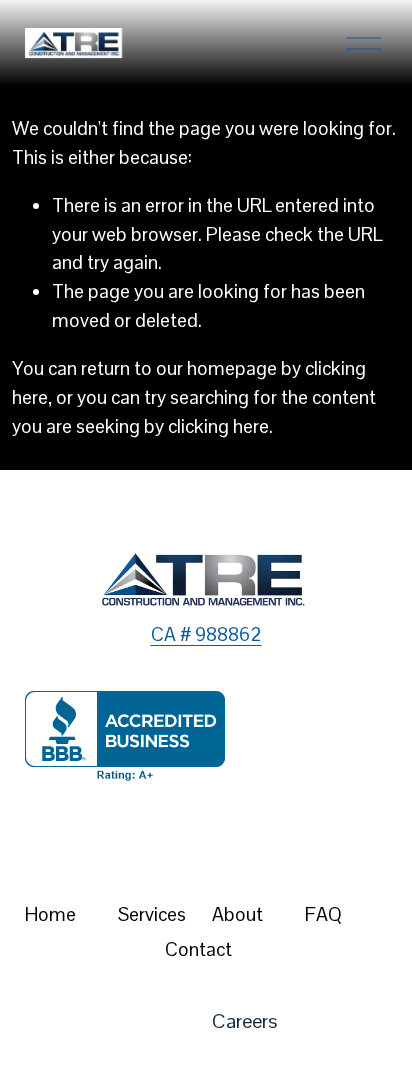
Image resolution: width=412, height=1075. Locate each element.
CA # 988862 (206, 634)
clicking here (218, 426)
